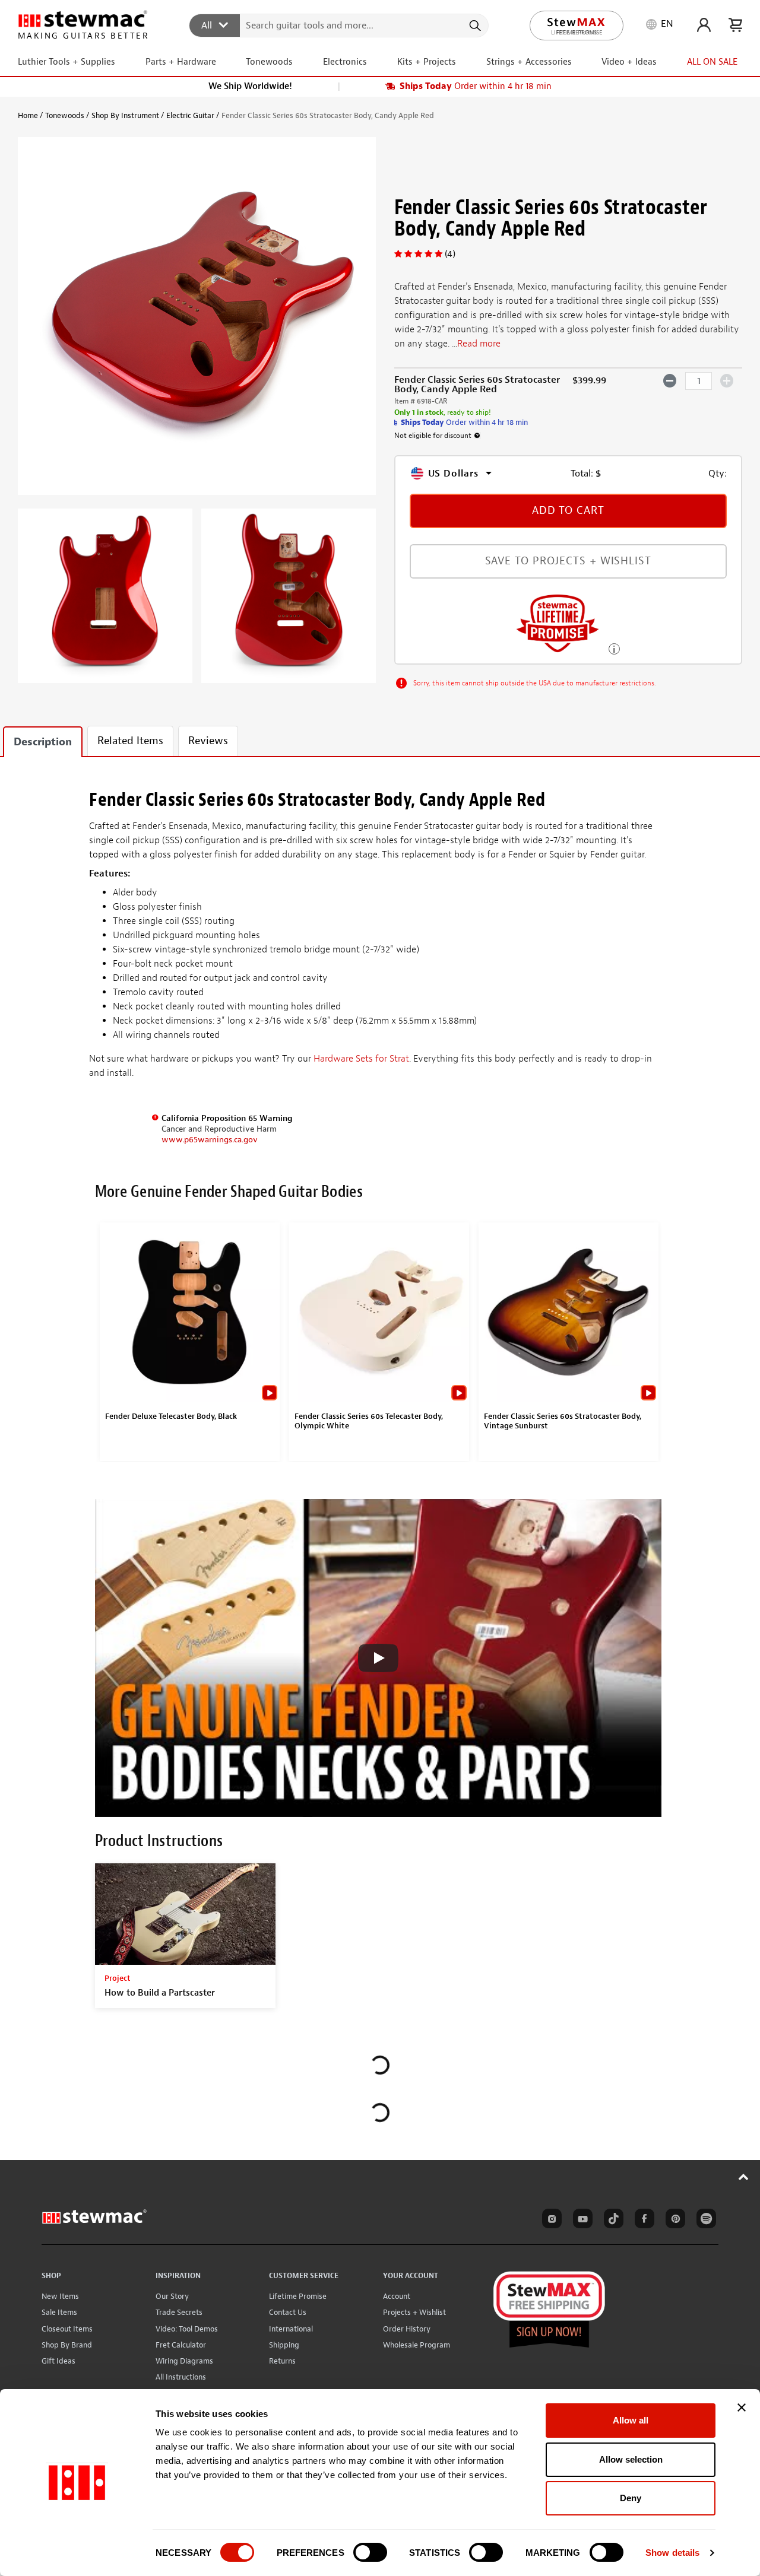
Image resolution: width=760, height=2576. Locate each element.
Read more (479, 344)
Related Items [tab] (130, 741)
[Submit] (474, 26)
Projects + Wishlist (414, 2312)
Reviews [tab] (208, 741)
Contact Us (288, 2312)
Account (397, 2296)
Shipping (284, 2345)
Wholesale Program (417, 2345)
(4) (450, 254)
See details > (614, 648)
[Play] (378, 1658)
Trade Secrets (179, 2312)
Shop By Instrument (125, 115)
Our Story (172, 2296)
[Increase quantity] (727, 380)
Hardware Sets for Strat (361, 1059)
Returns (282, 2361)
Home (28, 115)
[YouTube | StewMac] (581, 2221)
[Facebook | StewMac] (642, 2221)
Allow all (631, 2420)
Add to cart (568, 511)
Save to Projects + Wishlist (568, 561)
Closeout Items (67, 2329)
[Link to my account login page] (704, 25)
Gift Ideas (58, 2361)
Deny (631, 2498)
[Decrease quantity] (670, 380)
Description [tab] (43, 742)
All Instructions (181, 2377)
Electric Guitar (190, 115)
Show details (672, 2553)
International (291, 2329)
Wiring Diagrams (184, 2361)
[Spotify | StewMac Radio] (704, 2221)
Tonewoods (65, 115)
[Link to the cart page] (735, 25)
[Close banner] (742, 2407)
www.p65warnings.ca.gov (210, 1140)
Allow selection (631, 2459)
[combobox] (339, 25)
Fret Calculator (181, 2345)
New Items (60, 2296)
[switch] (370, 2552)
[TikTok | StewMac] (612, 2221)
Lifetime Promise (298, 2296)
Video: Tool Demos (187, 2329)
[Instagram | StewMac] (550, 2221)
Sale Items (59, 2312)
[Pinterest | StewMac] (673, 2221)
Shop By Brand (67, 2345)
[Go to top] (744, 2177)
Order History (407, 2329)
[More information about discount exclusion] (477, 436)
